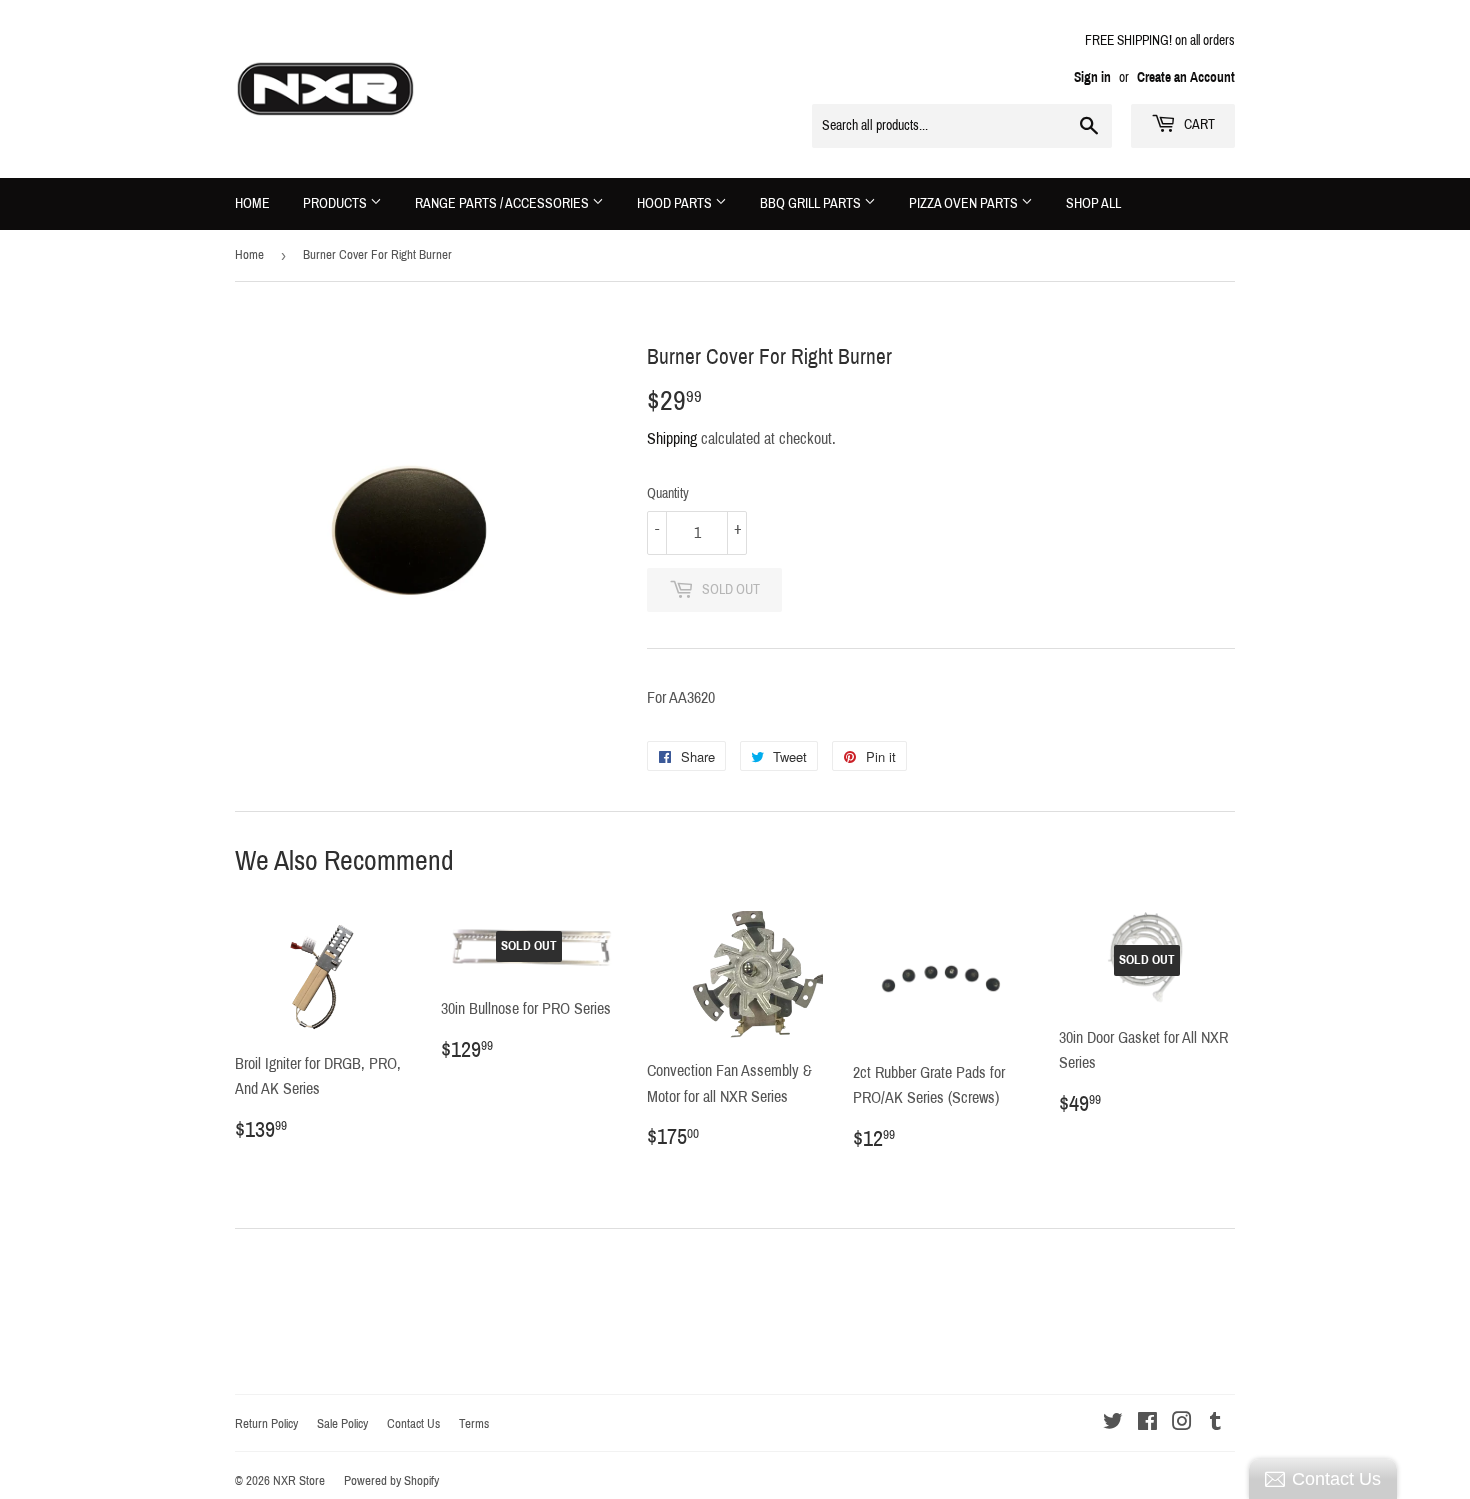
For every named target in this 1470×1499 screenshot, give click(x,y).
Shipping (672, 438)
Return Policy (266, 1424)
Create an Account (1186, 77)
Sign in (1092, 77)
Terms (474, 1424)
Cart (1198, 124)
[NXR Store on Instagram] (1182, 1423)
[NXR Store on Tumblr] (1215, 1423)
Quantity (668, 493)
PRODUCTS (336, 203)
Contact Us (413, 1424)
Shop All (1093, 203)
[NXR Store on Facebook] (1147, 1423)
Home (252, 203)
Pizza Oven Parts (965, 203)
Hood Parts (676, 203)
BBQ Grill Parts (812, 203)
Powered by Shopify (391, 1481)
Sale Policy (342, 1424)
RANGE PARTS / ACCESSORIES (503, 203)
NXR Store (299, 1481)
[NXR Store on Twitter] (1113, 1423)
